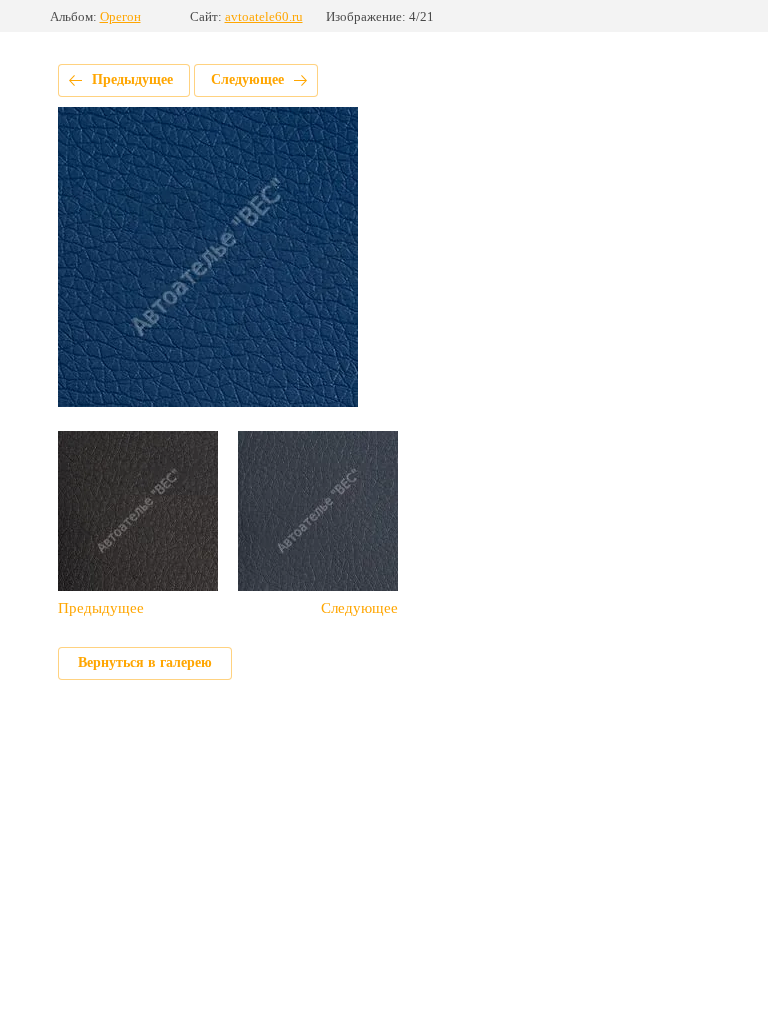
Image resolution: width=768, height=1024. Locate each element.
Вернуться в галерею (145, 662)
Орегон (120, 16)
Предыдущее (132, 79)
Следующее (247, 79)
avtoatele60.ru (264, 16)
